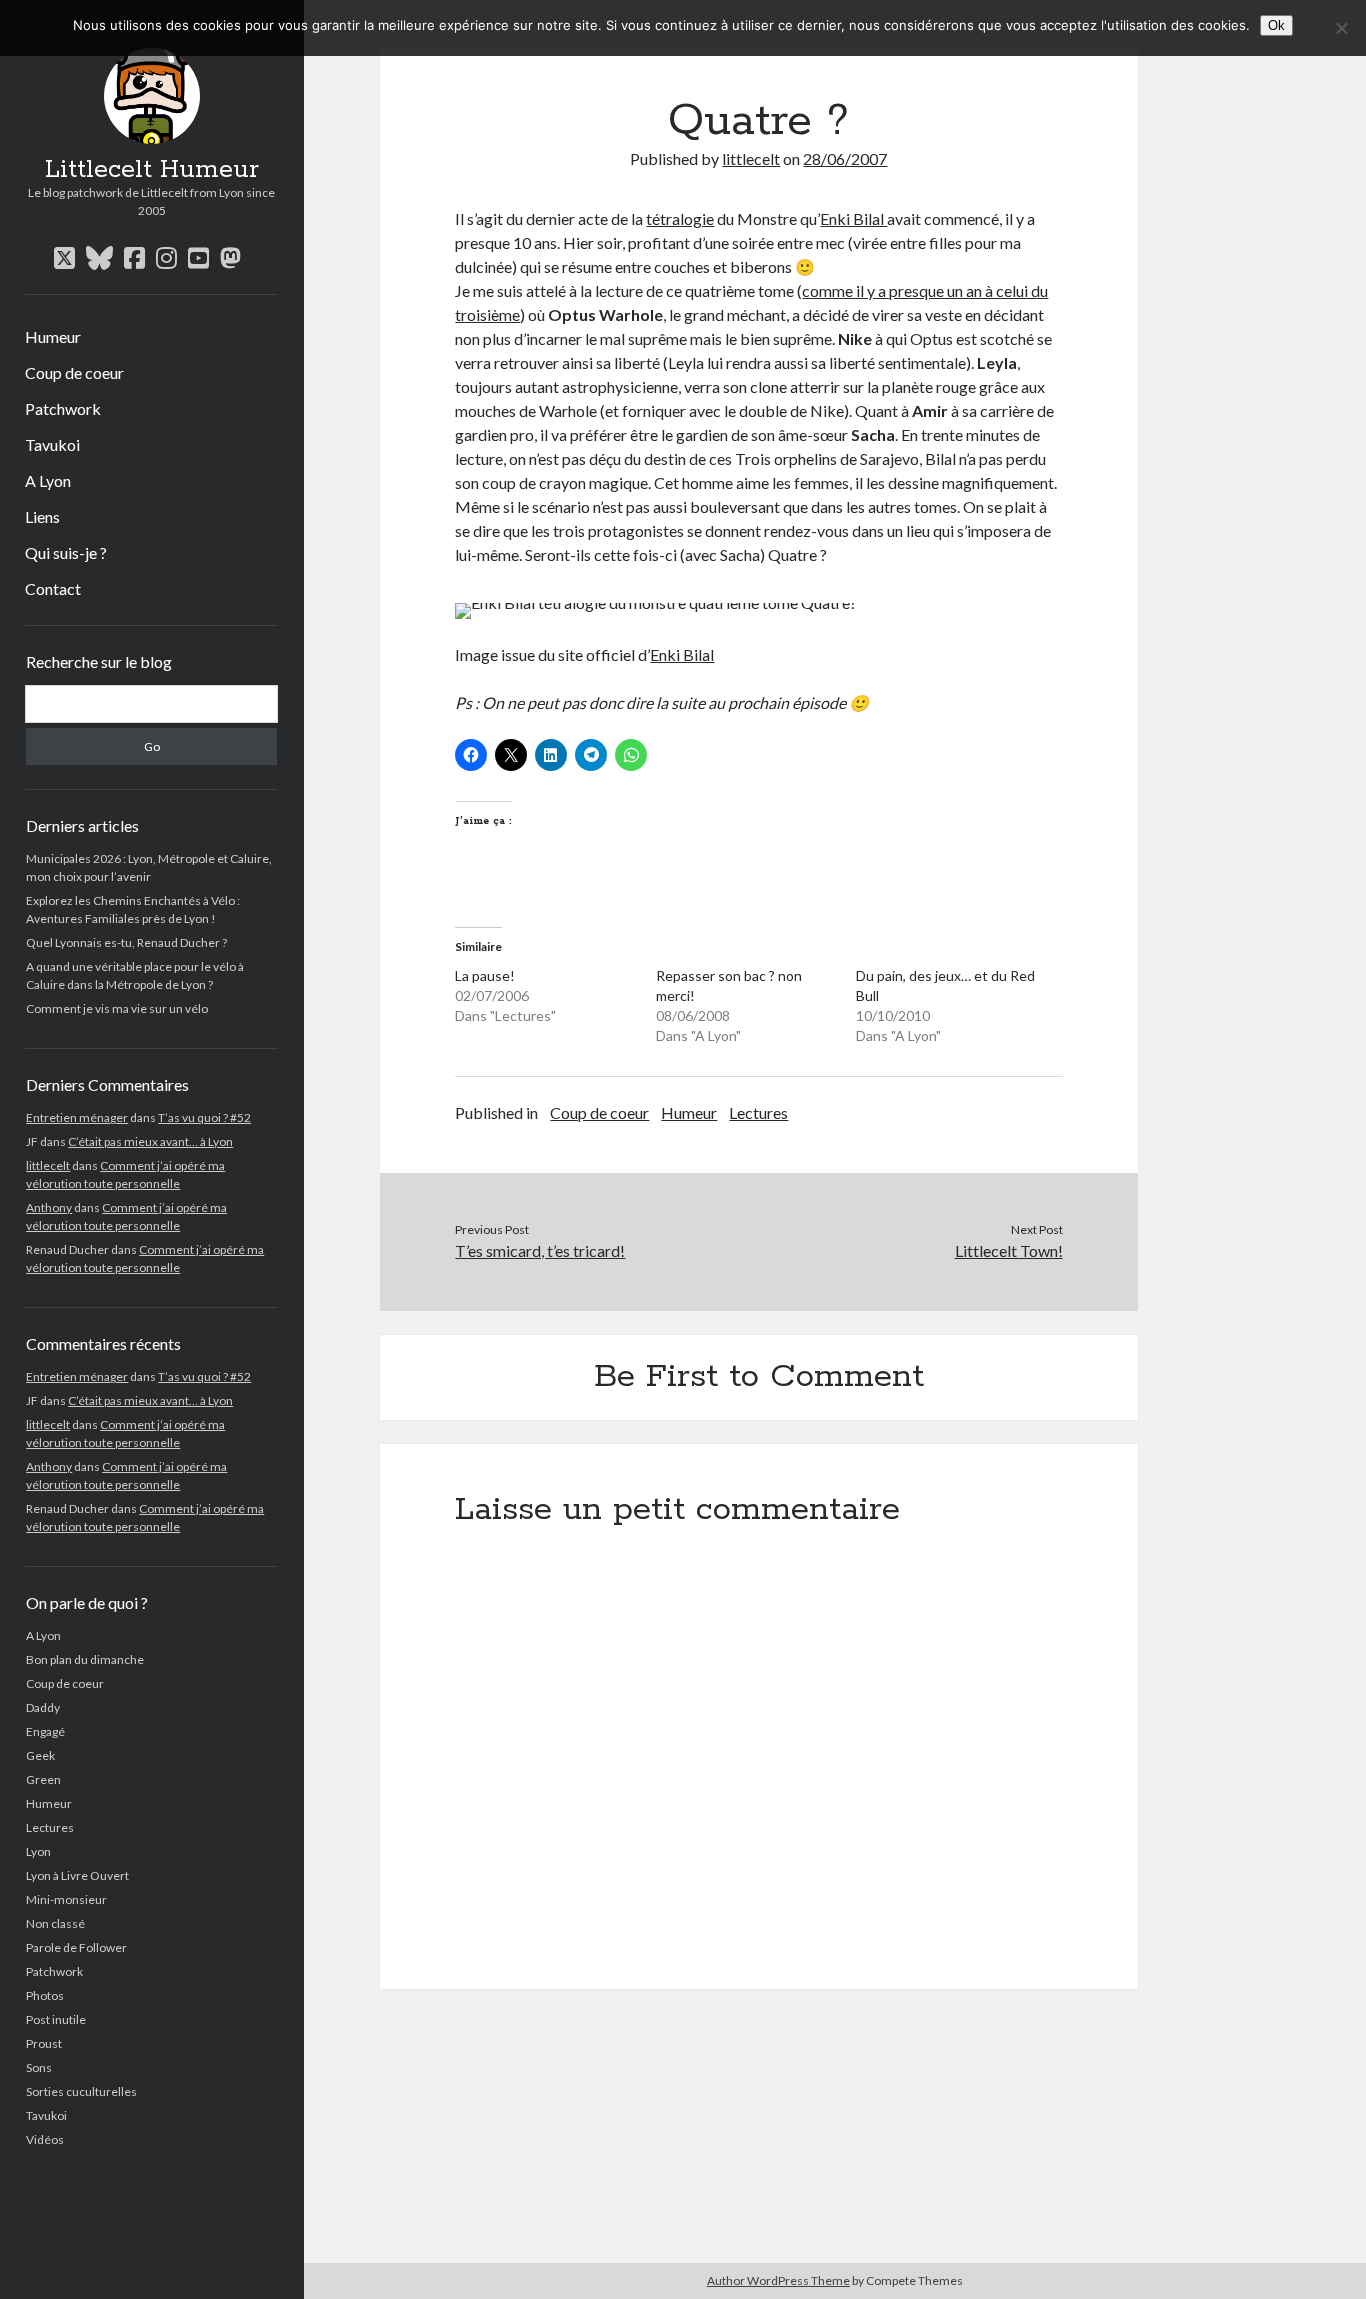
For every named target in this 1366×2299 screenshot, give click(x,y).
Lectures (50, 1827)
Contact (53, 588)
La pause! (485, 975)
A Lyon (48, 480)
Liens (42, 516)
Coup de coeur (74, 372)
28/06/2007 (845, 158)
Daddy (43, 1707)
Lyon (38, 1851)
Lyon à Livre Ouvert (77, 1875)
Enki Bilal (853, 218)
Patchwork (63, 408)
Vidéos (45, 2139)
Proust (44, 2043)
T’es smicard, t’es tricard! (540, 1250)
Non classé (55, 1923)
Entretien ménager (77, 1117)
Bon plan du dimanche (85, 1659)
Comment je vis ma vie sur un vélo (117, 1008)
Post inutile (56, 2019)
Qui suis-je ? (66, 552)
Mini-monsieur (66, 1899)
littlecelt (48, 1165)
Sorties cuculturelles (81, 2091)
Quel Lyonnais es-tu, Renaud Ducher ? (126, 942)
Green (43, 1779)
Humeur (53, 336)
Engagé (45, 1731)
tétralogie (680, 218)
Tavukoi (52, 444)
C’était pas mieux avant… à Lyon (150, 1141)
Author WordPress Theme (778, 2280)
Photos (45, 1995)
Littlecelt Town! (1009, 1250)
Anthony (49, 1207)
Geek (40, 1755)
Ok (1276, 25)
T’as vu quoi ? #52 (204, 1117)
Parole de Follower (76, 1947)
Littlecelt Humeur (152, 170)
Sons (39, 2067)
